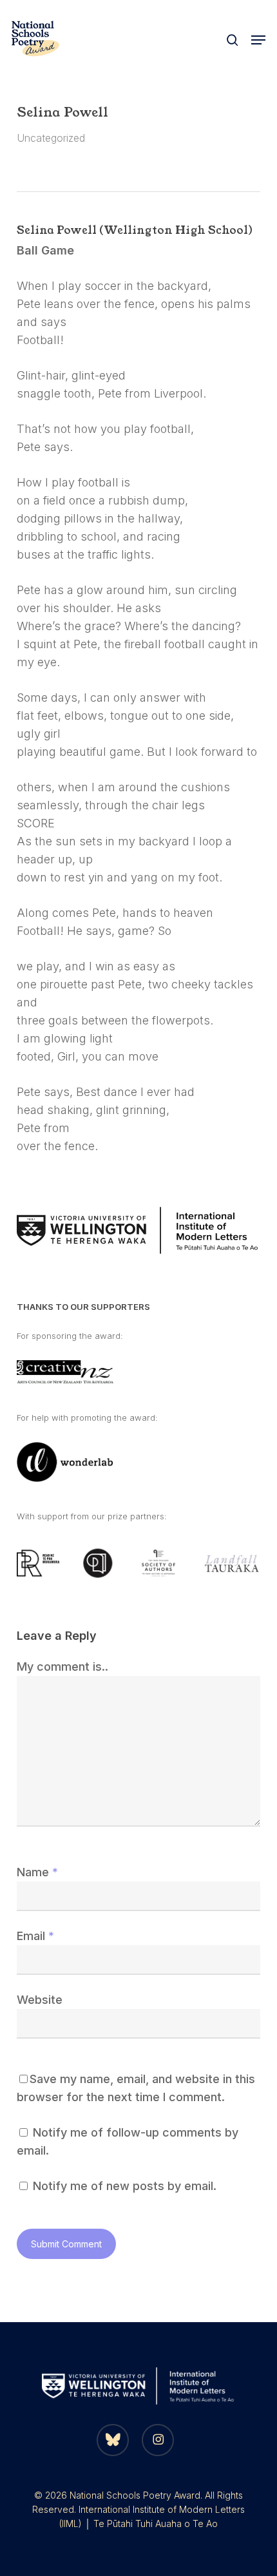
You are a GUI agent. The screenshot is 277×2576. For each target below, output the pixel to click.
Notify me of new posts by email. (125, 2186)
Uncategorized (51, 138)
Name (37, 1872)
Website (40, 2000)
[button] (258, 40)
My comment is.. (62, 1667)
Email (35, 1936)
